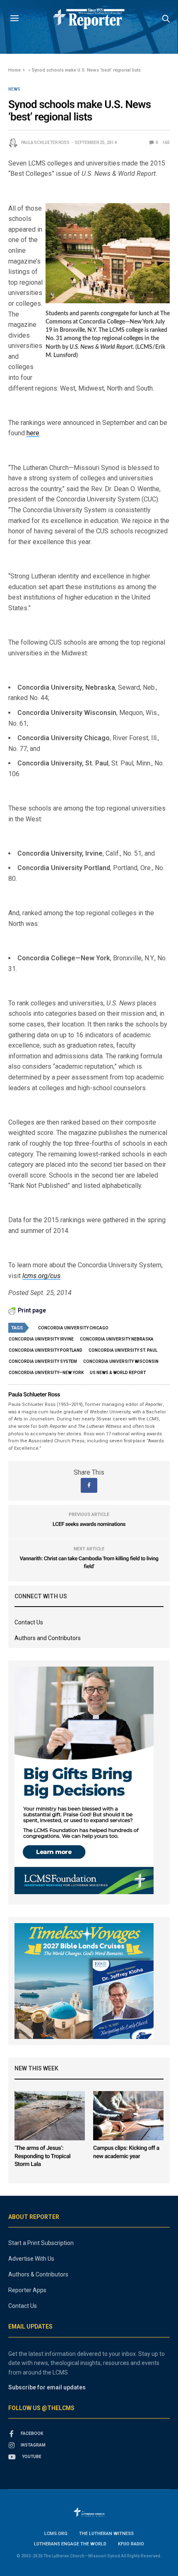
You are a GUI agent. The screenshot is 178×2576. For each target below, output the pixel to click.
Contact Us (29, 1622)
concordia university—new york (46, 1373)
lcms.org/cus (41, 1276)
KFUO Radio (131, 2544)
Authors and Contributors (48, 1638)
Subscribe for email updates (47, 2387)
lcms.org (56, 2534)
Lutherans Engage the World (70, 2544)
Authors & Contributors (38, 2274)
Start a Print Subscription (41, 2243)
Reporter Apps (27, 2290)
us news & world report (118, 1373)
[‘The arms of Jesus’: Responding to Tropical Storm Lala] (50, 2116)
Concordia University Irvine (41, 1339)
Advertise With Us (31, 2259)
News (14, 89)
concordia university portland (46, 1350)
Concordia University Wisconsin (121, 1361)
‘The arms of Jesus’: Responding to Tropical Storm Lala (42, 2156)
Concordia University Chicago (73, 1328)
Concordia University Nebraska (117, 1339)
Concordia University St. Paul (123, 1350)
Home (14, 70)
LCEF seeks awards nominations (89, 1524)
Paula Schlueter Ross (45, 143)
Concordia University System (43, 1361)
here (33, 433)
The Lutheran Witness (106, 2534)
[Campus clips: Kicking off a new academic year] (128, 2116)
